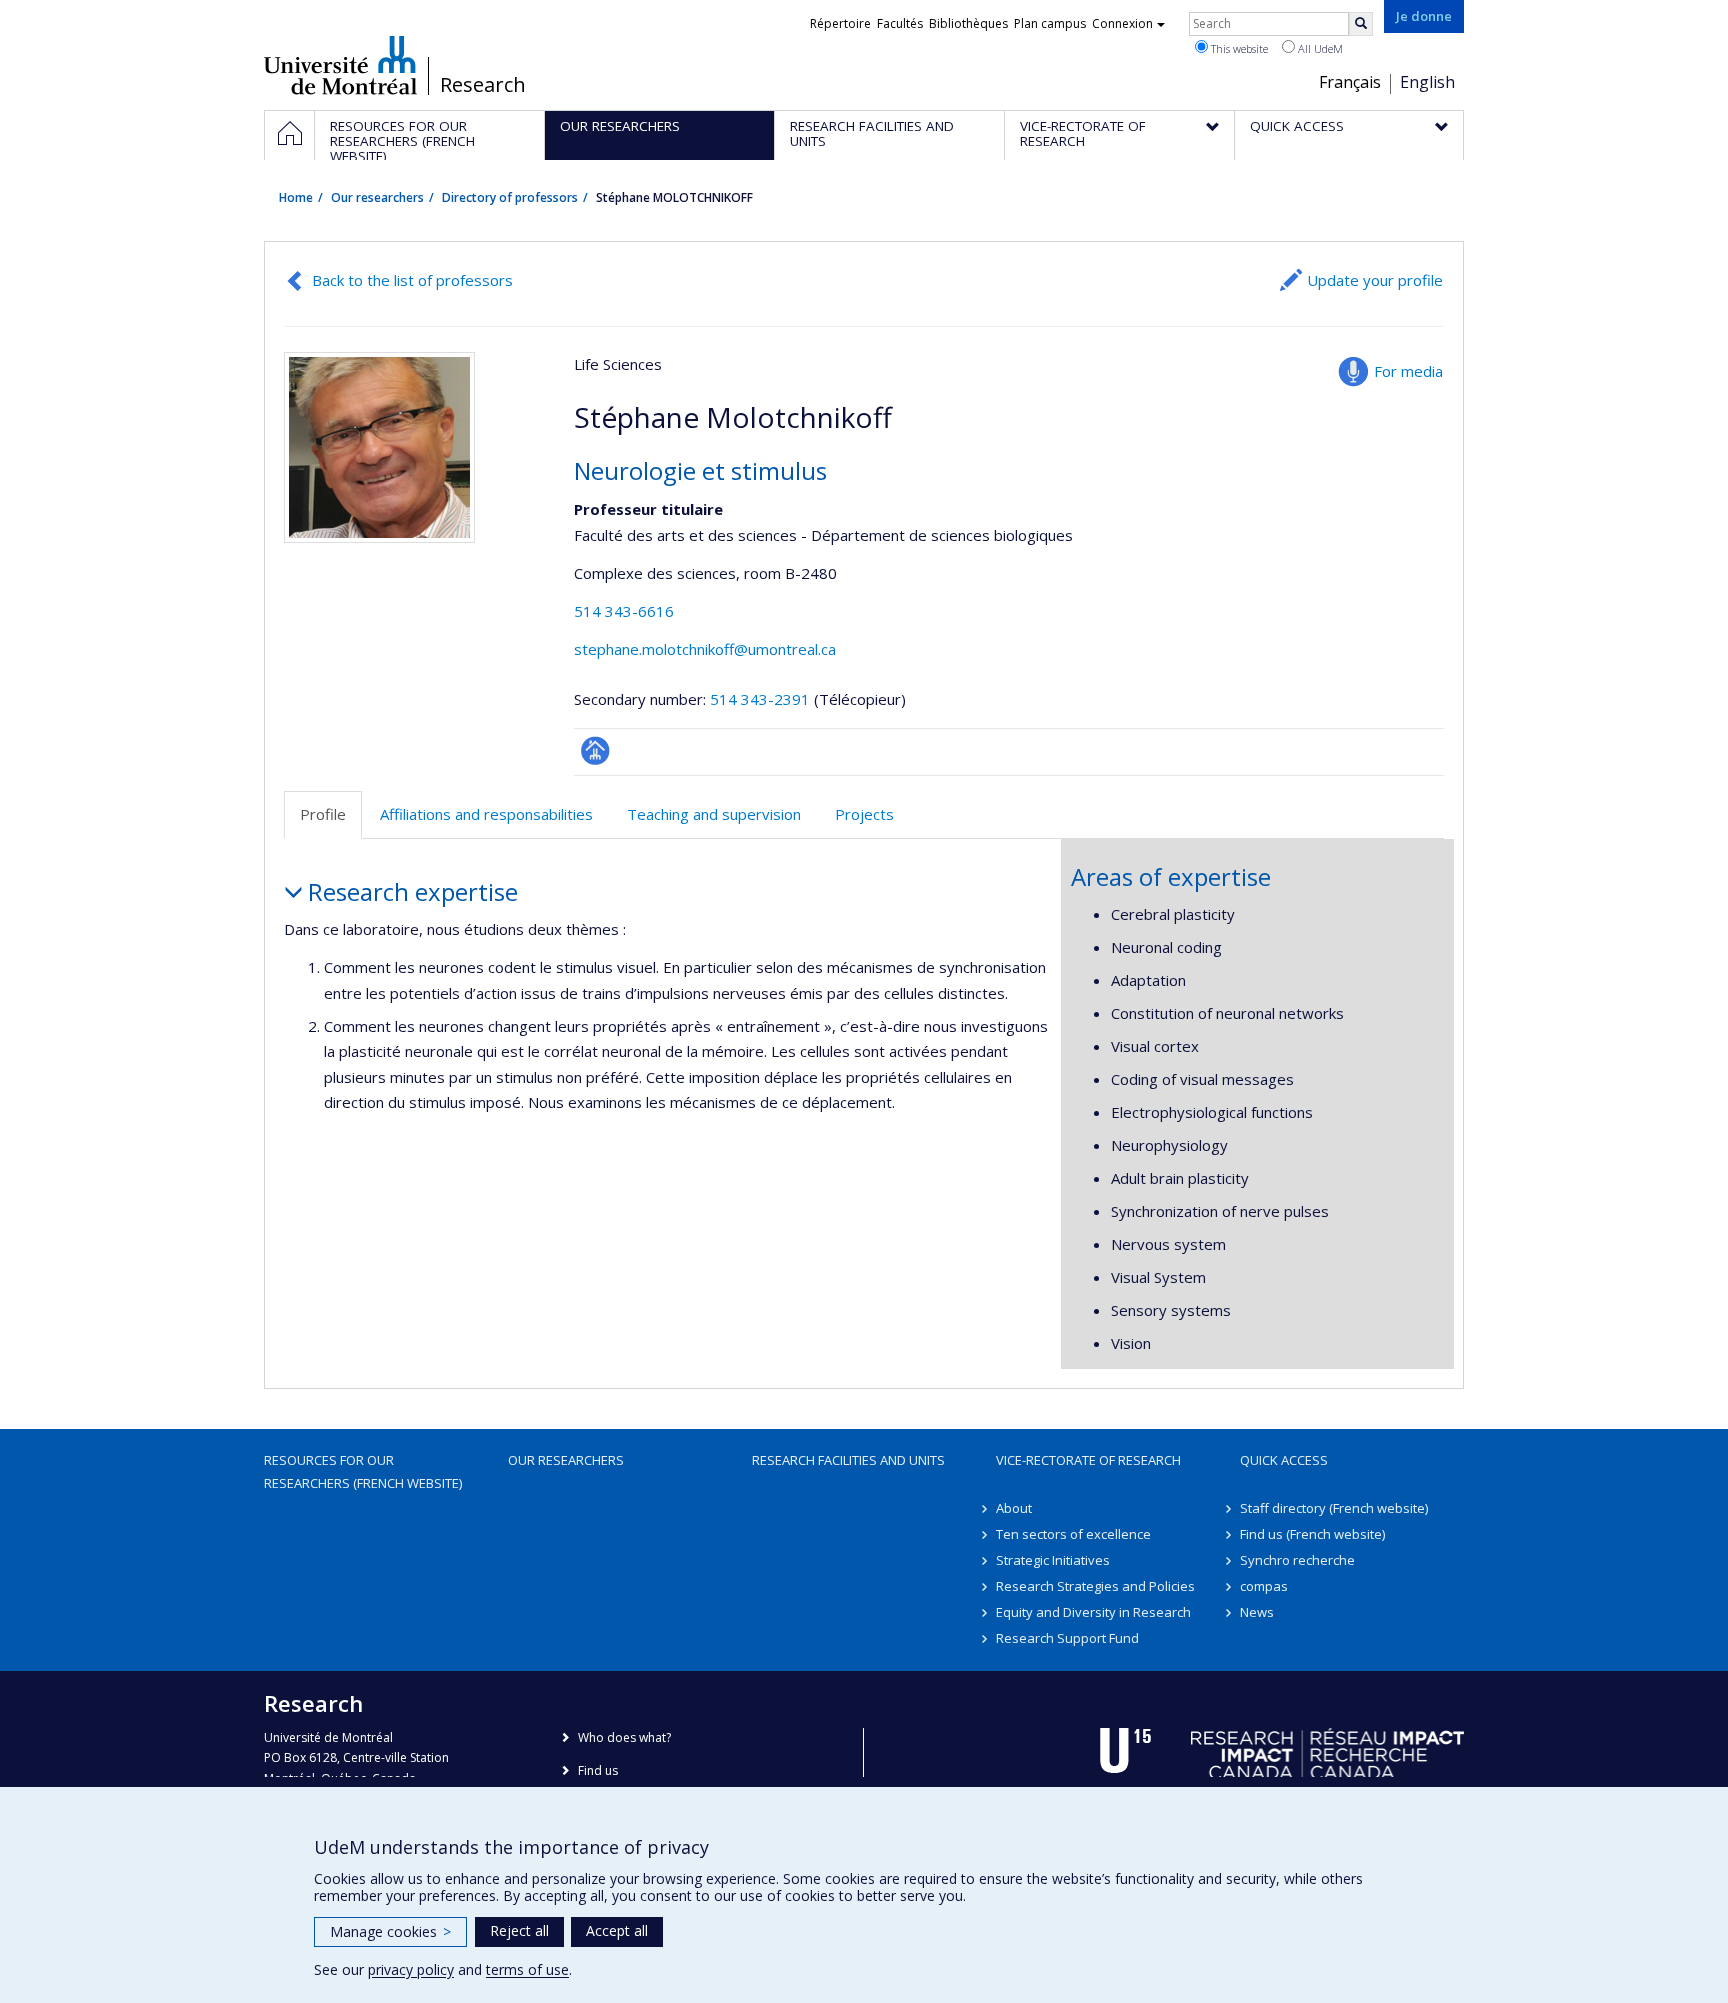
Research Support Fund (1067, 1638)
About (1014, 1508)
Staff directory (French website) (1334, 1508)
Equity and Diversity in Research (1093, 1612)
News (1257, 1612)
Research (483, 85)
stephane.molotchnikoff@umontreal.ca (705, 649)
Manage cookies (390, 1931)
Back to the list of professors (412, 280)
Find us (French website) (1312, 1534)
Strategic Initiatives (1053, 1560)
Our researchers (377, 197)
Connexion (1122, 23)
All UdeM (1319, 48)
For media (1408, 371)
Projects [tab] (864, 814)
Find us (598, 1770)
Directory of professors (510, 197)
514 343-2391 (762, 699)
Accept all (617, 1930)
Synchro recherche (1297, 1560)
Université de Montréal (340, 65)
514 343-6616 (624, 611)
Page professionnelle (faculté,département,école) (595, 750)
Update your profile (1375, 280)
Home (296, 197)
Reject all (519, 1930)
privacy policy (411, 1969)
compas (1264, 1586)
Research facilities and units (848, 1460)
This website (1238, 48)
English (1427, 82)
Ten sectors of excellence (1073, 1534)
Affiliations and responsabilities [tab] (486, 814)
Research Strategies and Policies (1095, 1586)
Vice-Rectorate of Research (1088, 1460)
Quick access (1284, 1460)
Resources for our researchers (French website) (363, 1471)
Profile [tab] (323, 814)
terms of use (527, 1969)
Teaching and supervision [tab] (714, 814)
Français (1350, 82)
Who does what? (624, 1737)
